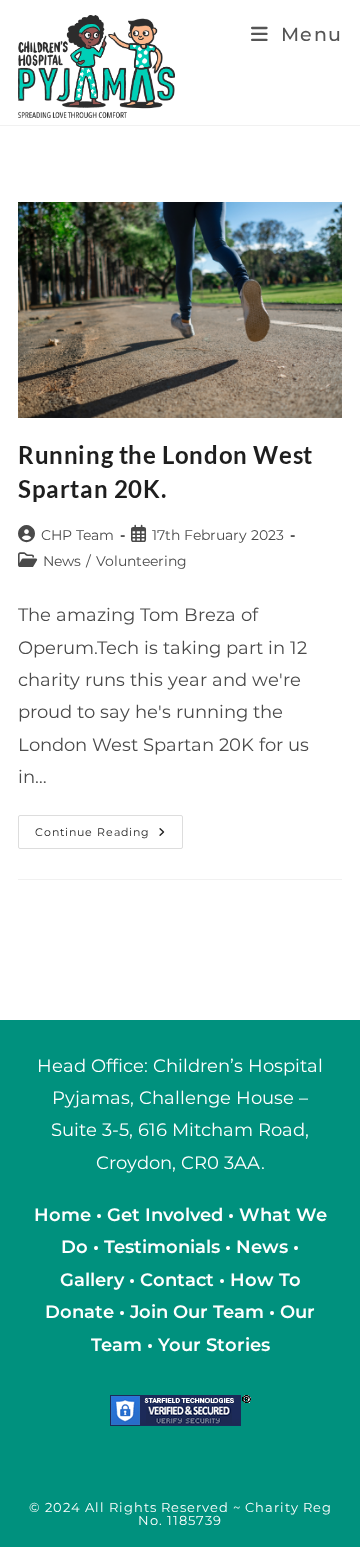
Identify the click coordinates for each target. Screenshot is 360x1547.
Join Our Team (197, 1312)
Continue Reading (109, 836)
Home (65, 1215)
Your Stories (214, 1345)
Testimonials (162, 1247)
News (62, 561)
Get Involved (165, 1215)
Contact (179, 1280)
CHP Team (77, 535)
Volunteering (141, 561)
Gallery (94, 1280)
